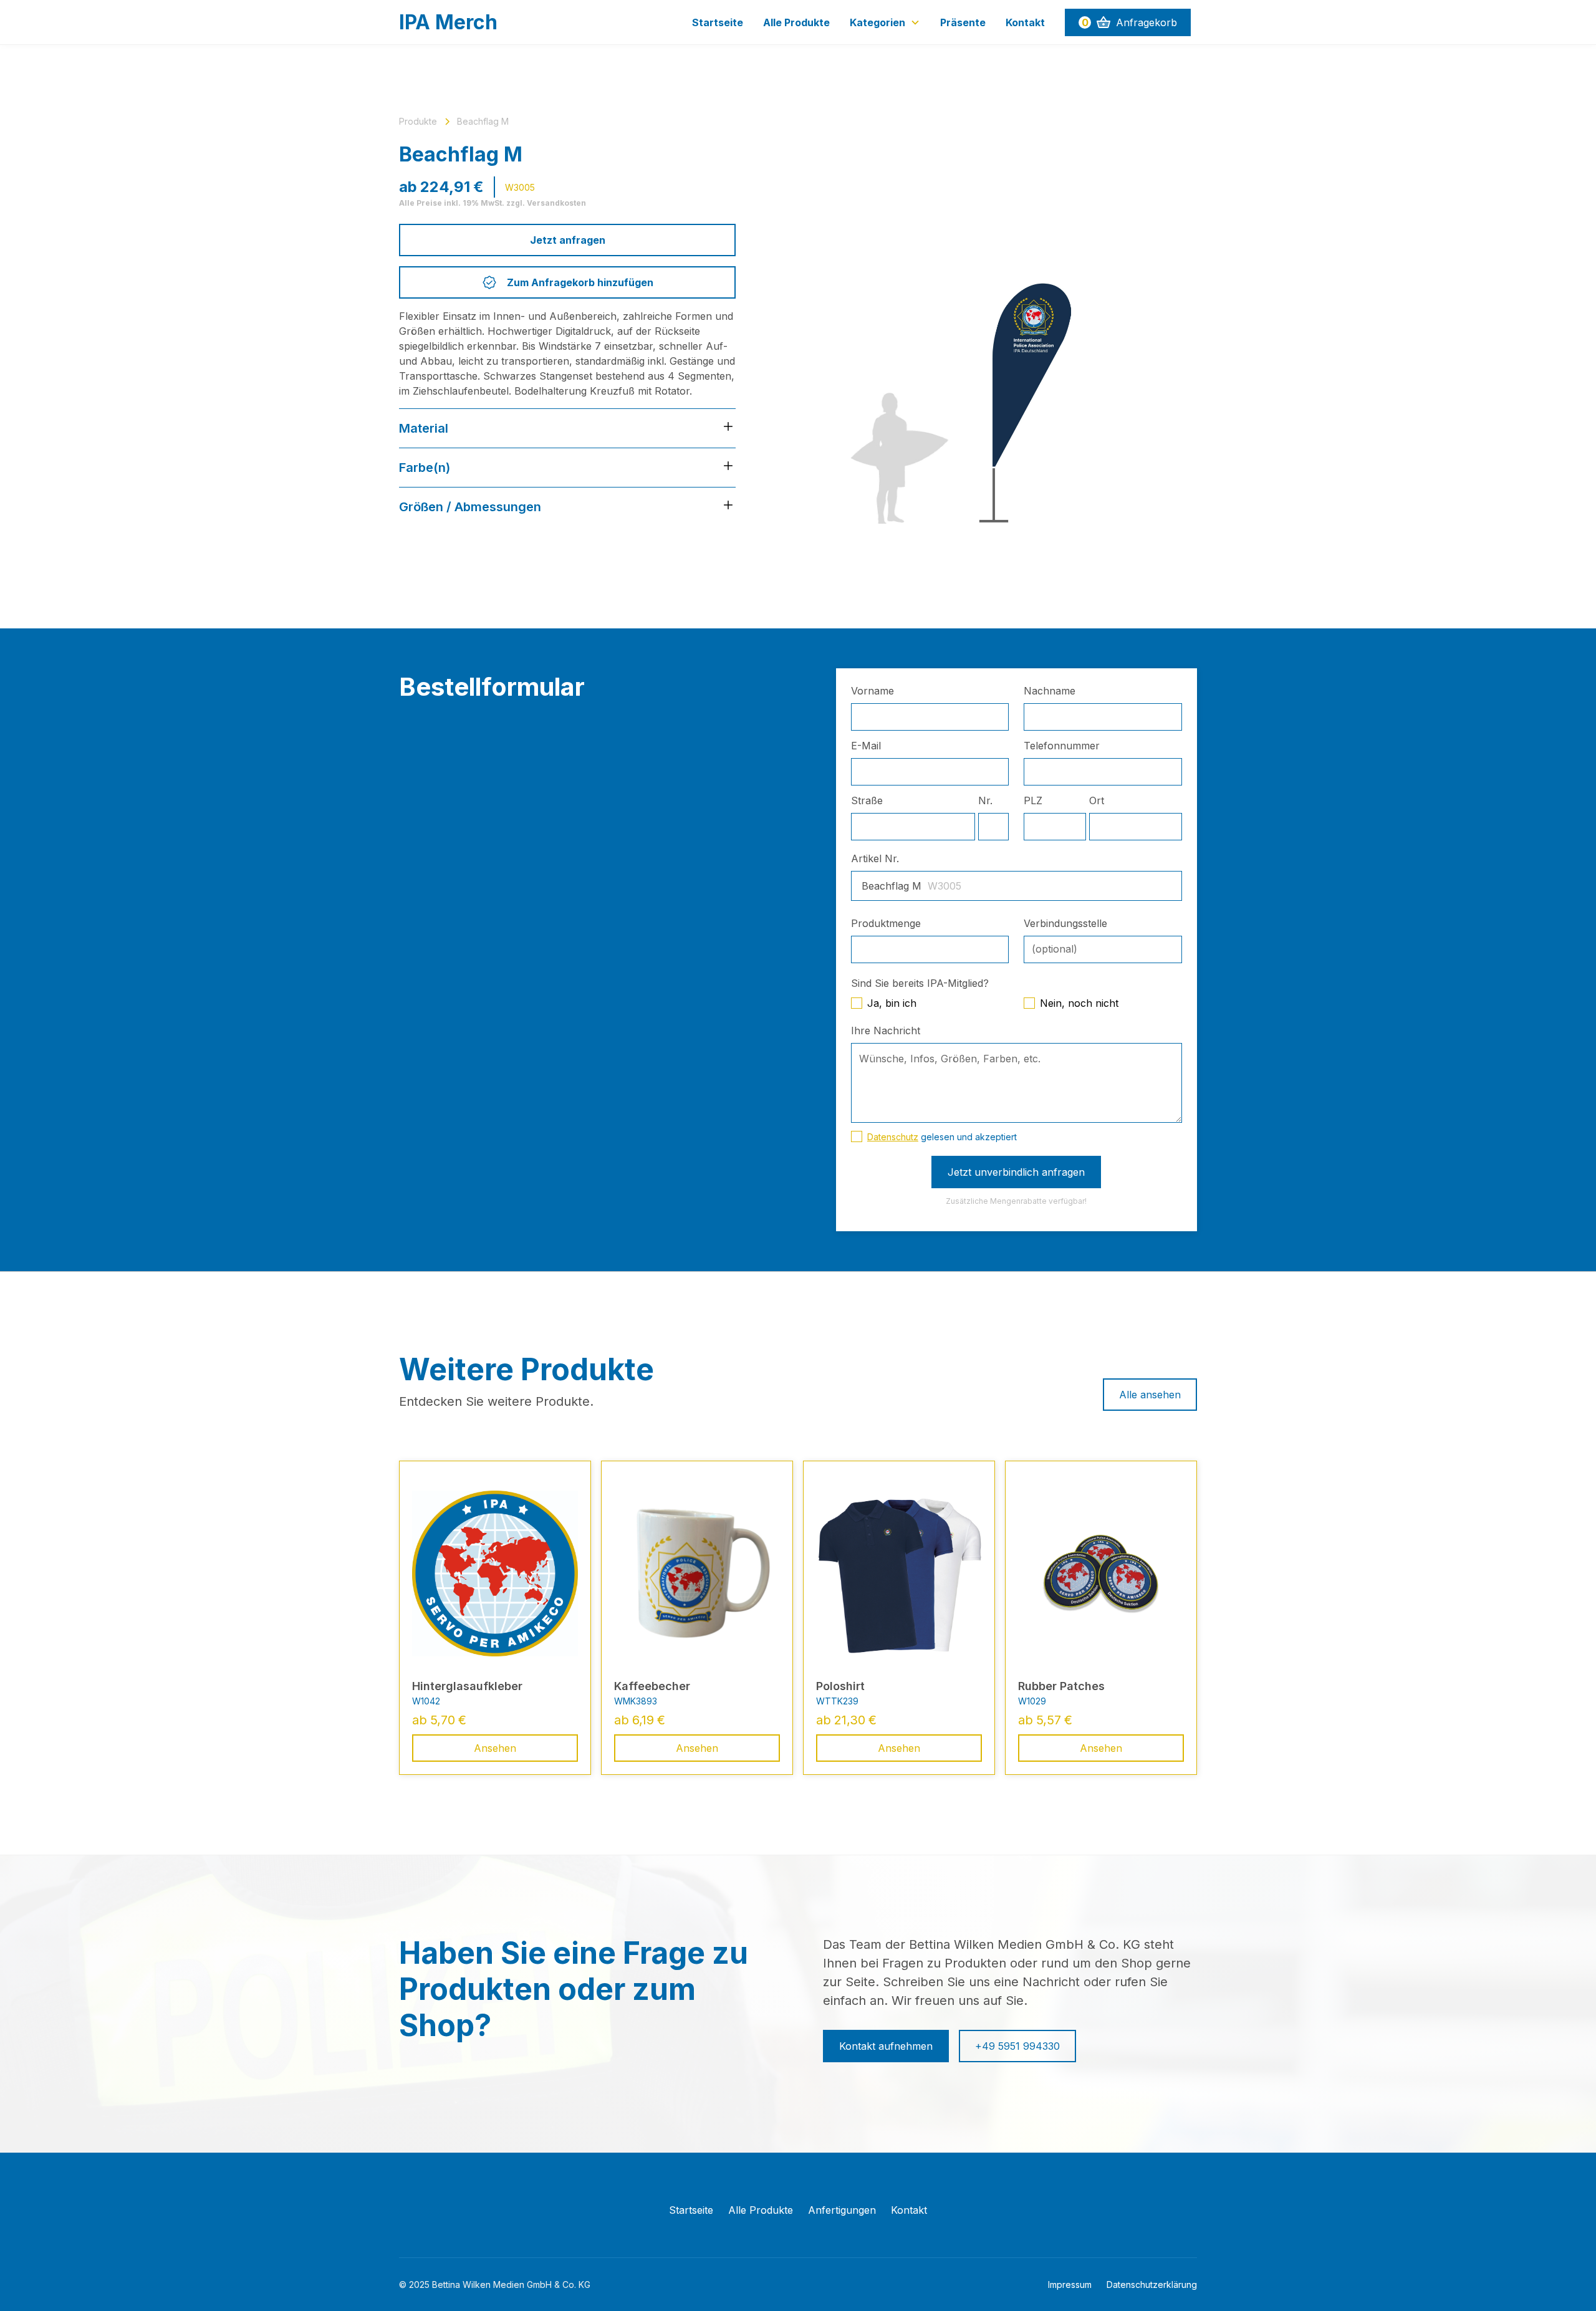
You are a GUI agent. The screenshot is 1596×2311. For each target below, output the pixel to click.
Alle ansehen (1150, 1395)
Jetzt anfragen (568, 240)
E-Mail (866, 746)
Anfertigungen (842, 2210)
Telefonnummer (1062, 746)
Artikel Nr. (875, 858)
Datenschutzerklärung (1152, 2285)
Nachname (1050, 691)
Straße (867, 800)
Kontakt (1025, 22)
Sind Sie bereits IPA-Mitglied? (920, 983)
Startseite (718, 22)
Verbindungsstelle (1065, 923)
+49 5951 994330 (1017, 2046)
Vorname (873, 691)
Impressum (1070, 2285)
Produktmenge (886, 923)
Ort (1097, 800)
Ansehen (495, 1748)
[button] (885, 22)
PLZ (1033, 800)
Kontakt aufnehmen (886, 2046)
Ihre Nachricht (886, 1031)
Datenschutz (893, 1137)
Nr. (985, 800)
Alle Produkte (796, 22)
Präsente (963, 22)
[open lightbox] (986, 325)
